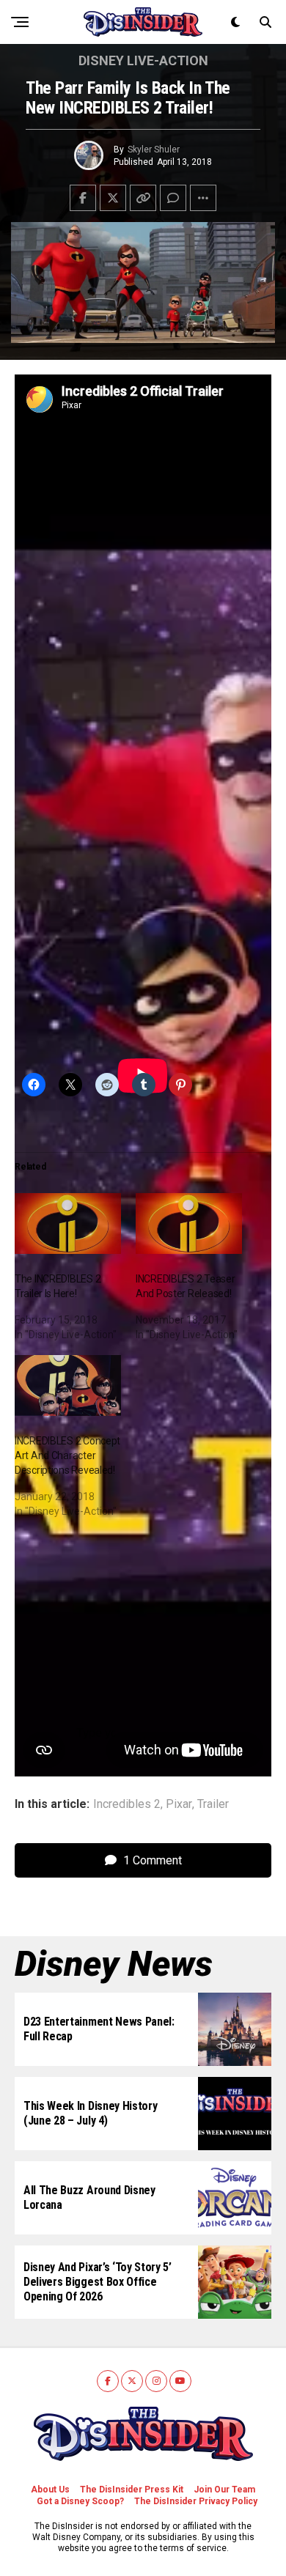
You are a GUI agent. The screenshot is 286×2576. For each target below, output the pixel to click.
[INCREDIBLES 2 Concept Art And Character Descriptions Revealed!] (68, 1385)
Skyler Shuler (154, 150)
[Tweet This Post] (113, 198)
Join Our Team (224, 2490)
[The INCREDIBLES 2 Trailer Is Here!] (68, 1224)
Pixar (179, 1804)
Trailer (213, 1804)
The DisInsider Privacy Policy (196, 2501)
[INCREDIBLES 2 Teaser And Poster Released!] (189, 1224)
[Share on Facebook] (83, 198)
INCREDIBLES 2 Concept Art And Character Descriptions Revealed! (67, 1455)
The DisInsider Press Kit (132, 2490)
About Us (50, 2490)
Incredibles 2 (127, 1804)
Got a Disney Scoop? (80, 2501)
